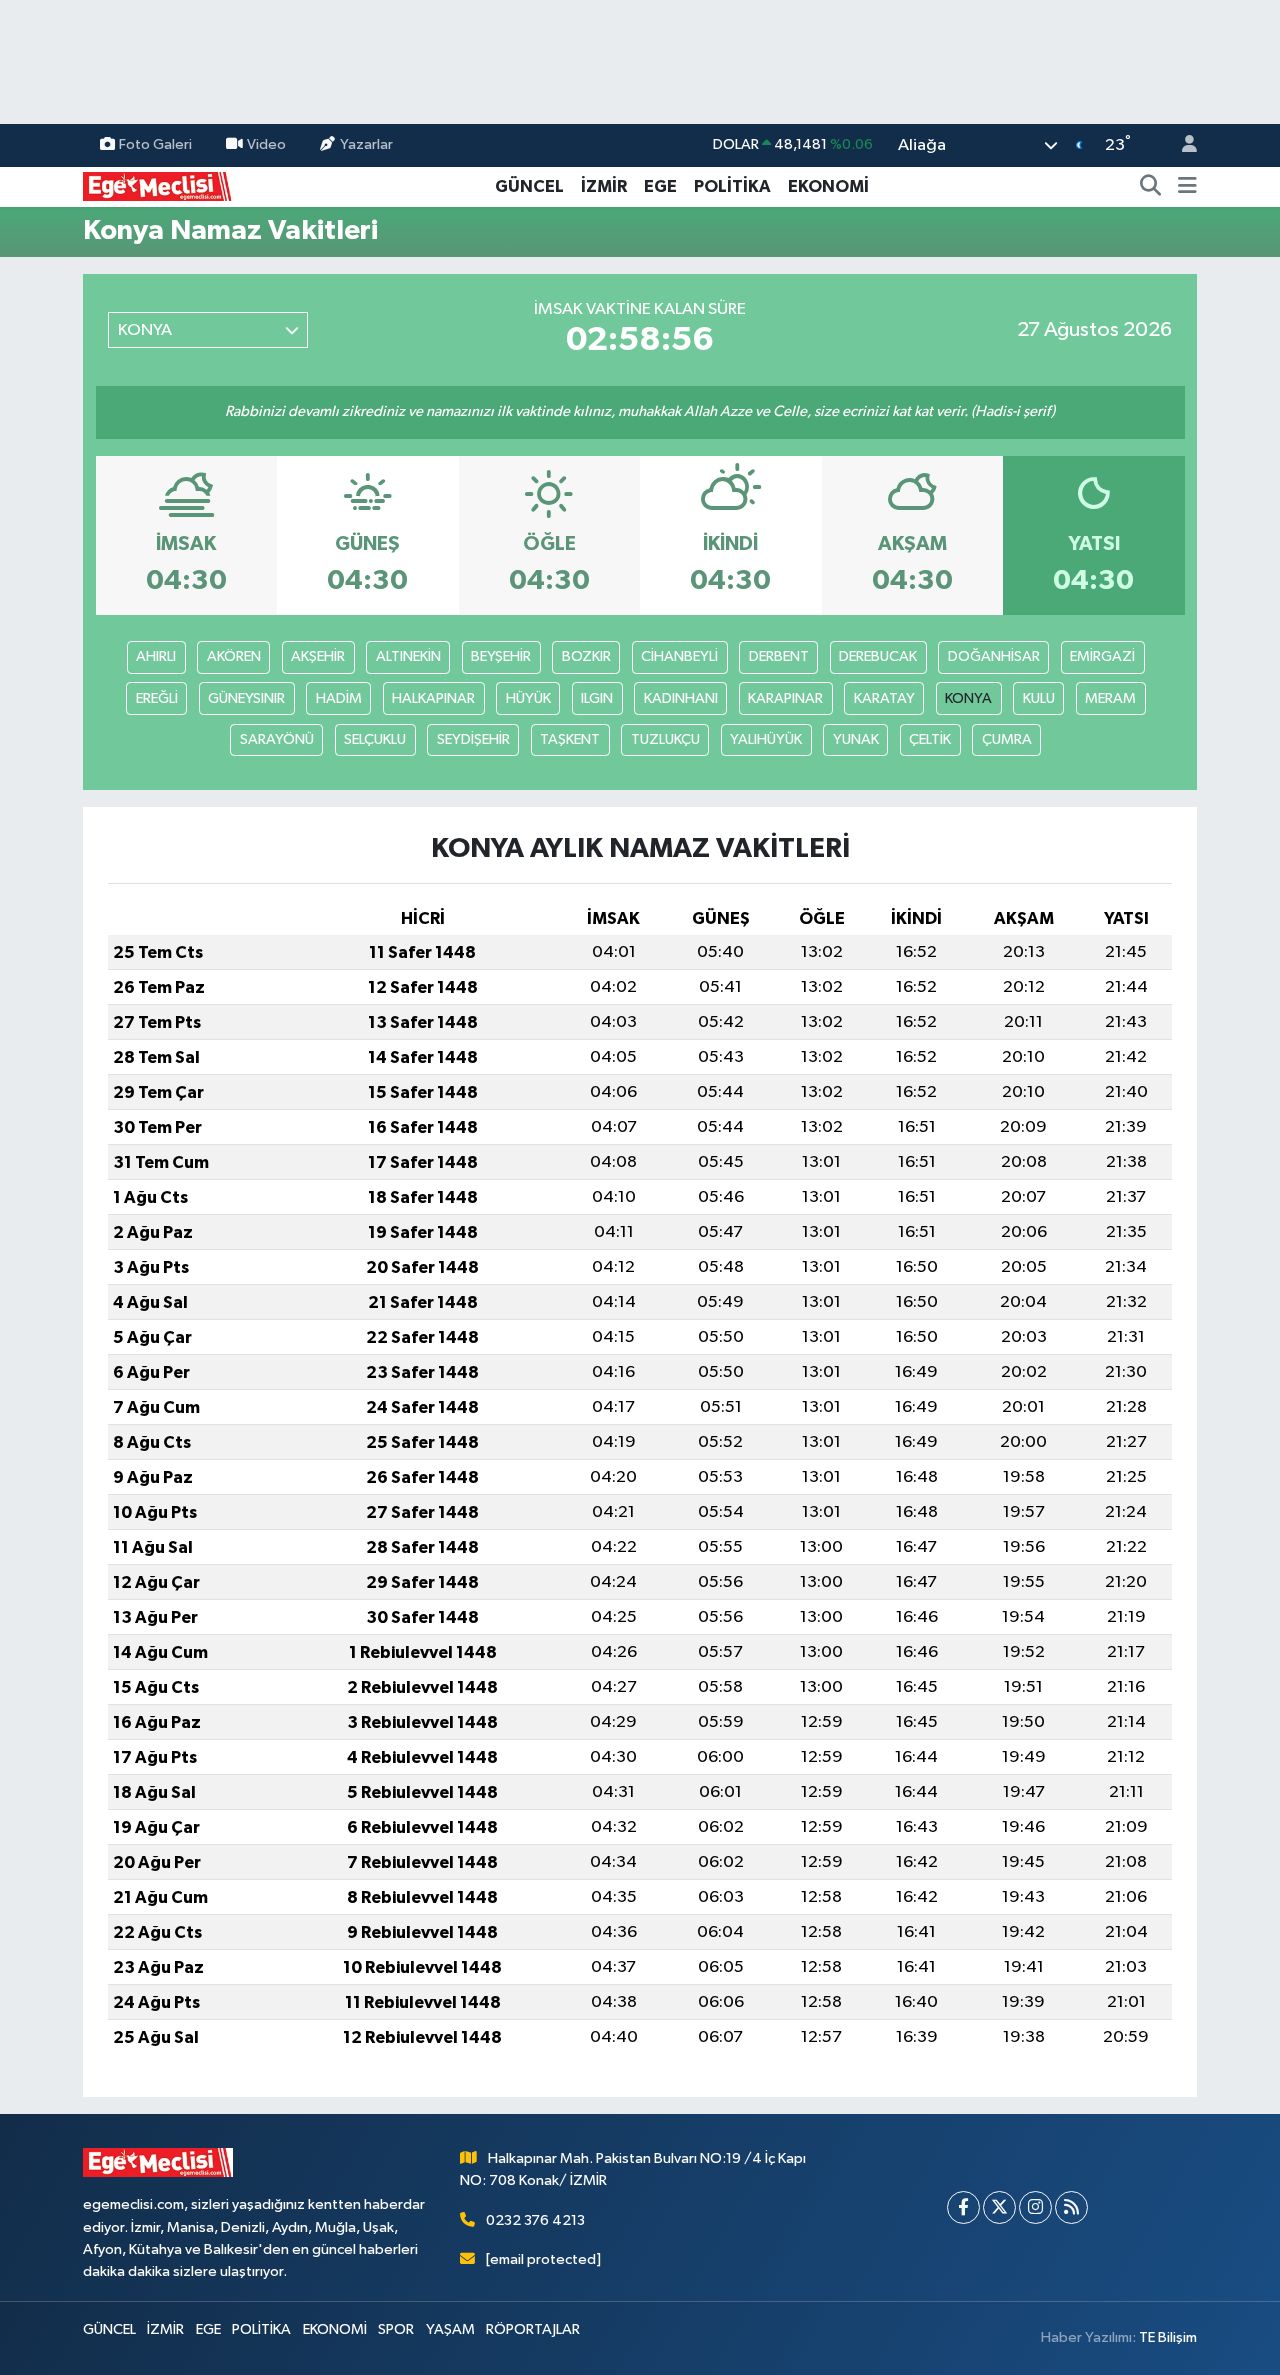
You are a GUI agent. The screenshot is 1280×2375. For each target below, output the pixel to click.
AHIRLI (156, 656)
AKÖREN (234, 656)
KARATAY (884, 698)
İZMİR (604, 186)
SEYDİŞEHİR (473, 739)
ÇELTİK (930, 739)
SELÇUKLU (375, 739)
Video (266, 144)
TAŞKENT (570, 739)
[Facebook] (963, 2207)
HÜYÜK (528, 698)
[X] (999, 2207)
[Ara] (1151, 187)
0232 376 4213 (535, 2220)
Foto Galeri (155, 144)
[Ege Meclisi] (158, 185)
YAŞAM (450, 2329)
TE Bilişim (1168, 2337)
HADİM (339, 698)
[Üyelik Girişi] (1181, 145)
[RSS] (1071, 2207)
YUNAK (856, 739)
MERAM (1110, 698)
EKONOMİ (828, 186)
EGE (660, 186)
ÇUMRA (1007, 739)
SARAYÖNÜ (277, 739)
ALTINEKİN (408, 656)
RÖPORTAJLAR (533, 2329)
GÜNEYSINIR (246, 698)
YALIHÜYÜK (766, 739)
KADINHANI (681, 698)
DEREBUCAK (878, 656)
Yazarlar (366, 144)
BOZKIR (586, 656)
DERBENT (779, 656)
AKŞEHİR (318, 656)
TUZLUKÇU (665, 739)
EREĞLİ (157, 698)
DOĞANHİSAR (994, 656)
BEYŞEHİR (501, 656)
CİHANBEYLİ (679, 656)
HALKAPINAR (433, 698)
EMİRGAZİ (1102, 656)
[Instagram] (1035, 2207)
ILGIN (597, 698)
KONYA (968, 698)
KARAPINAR (785, 698)
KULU (1039, 698)
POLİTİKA (732, 186)
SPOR (396, 2329)
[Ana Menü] (1187, 187)
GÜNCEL (529, 186)
